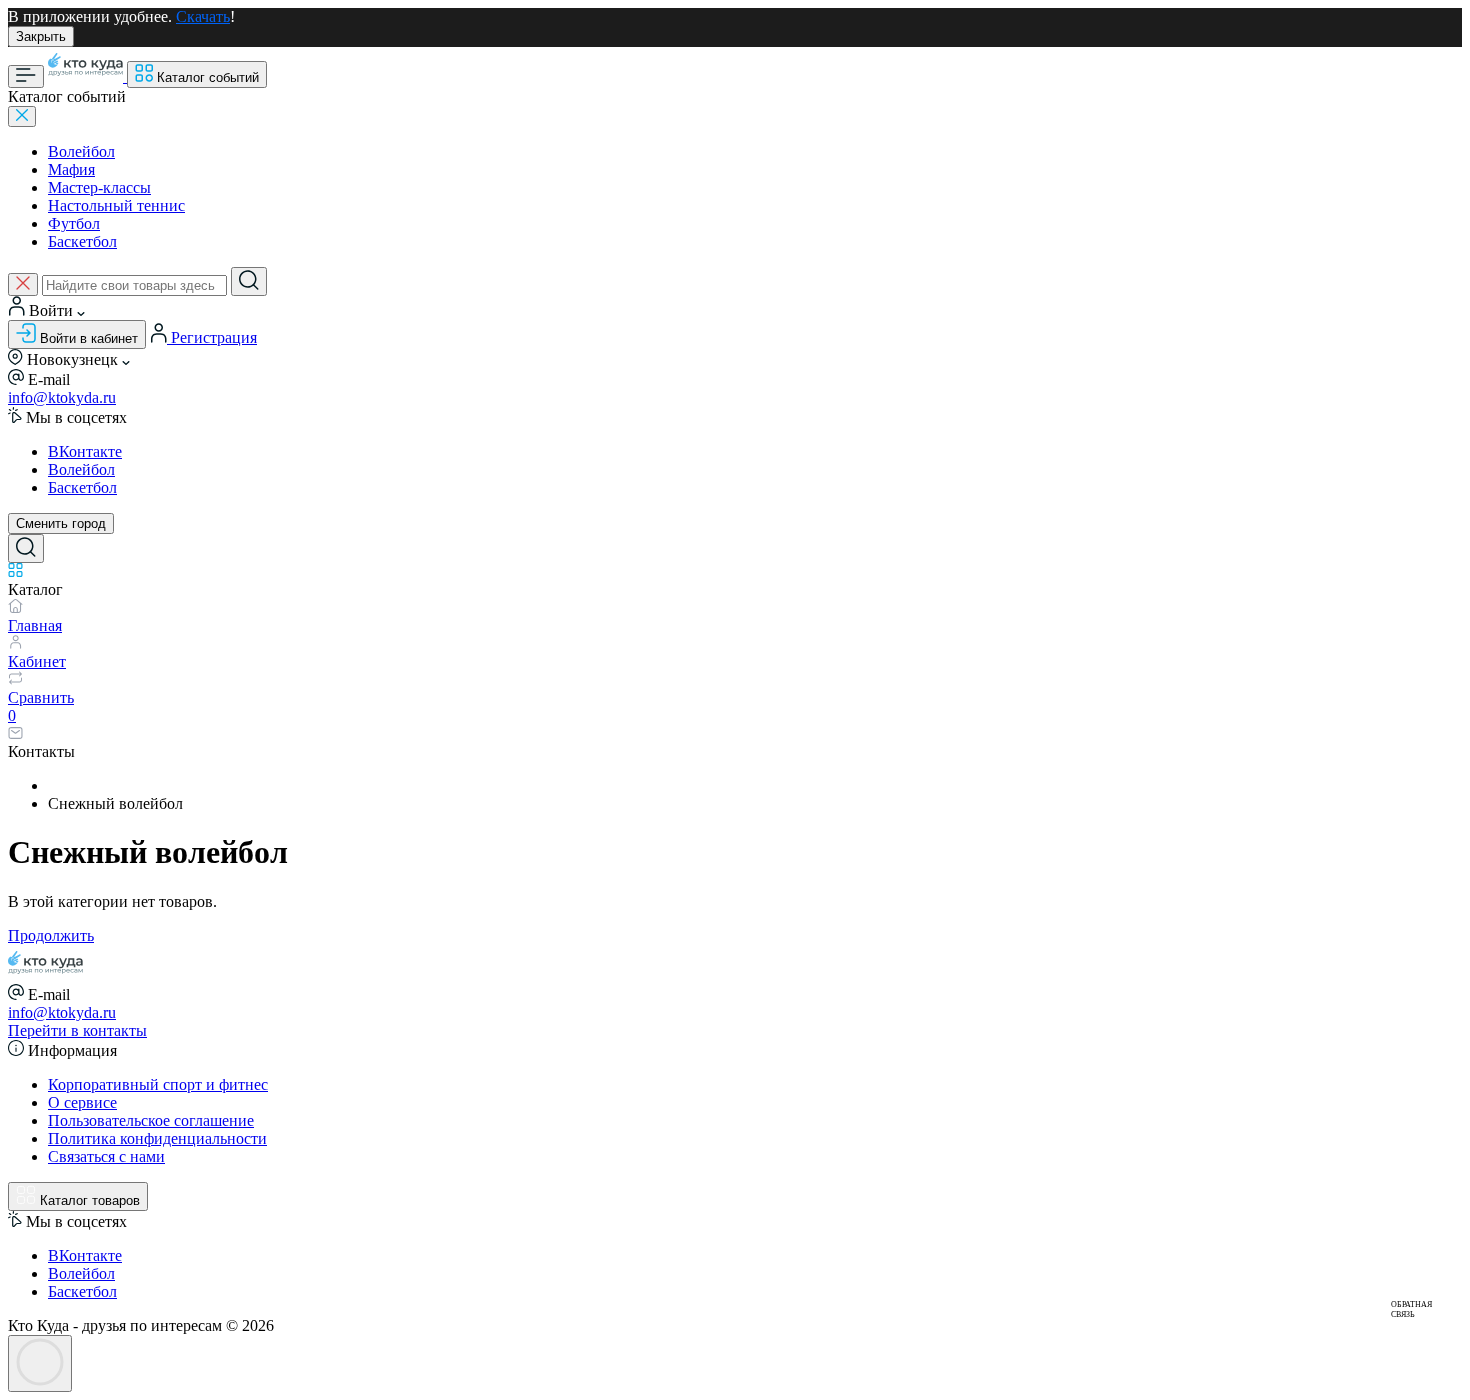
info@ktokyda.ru (62, 397)
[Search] (249, 281)
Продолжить (51, 935)
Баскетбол (82, 241)
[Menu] (26, 76)
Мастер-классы (99, 187)
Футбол (74, 223)
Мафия (71, 169)
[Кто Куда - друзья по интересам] (45, 974)
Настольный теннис (116, 205)
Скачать (203, 16)
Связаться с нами (106, 1156)
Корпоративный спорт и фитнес (158, 1084)
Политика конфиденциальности (157, 1138)
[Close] (22, 116)
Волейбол (81, 151)
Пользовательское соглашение (151, 1120)
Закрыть (41, 36)
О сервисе (82, 1102)
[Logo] (87, 76)
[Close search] (23, 284)
